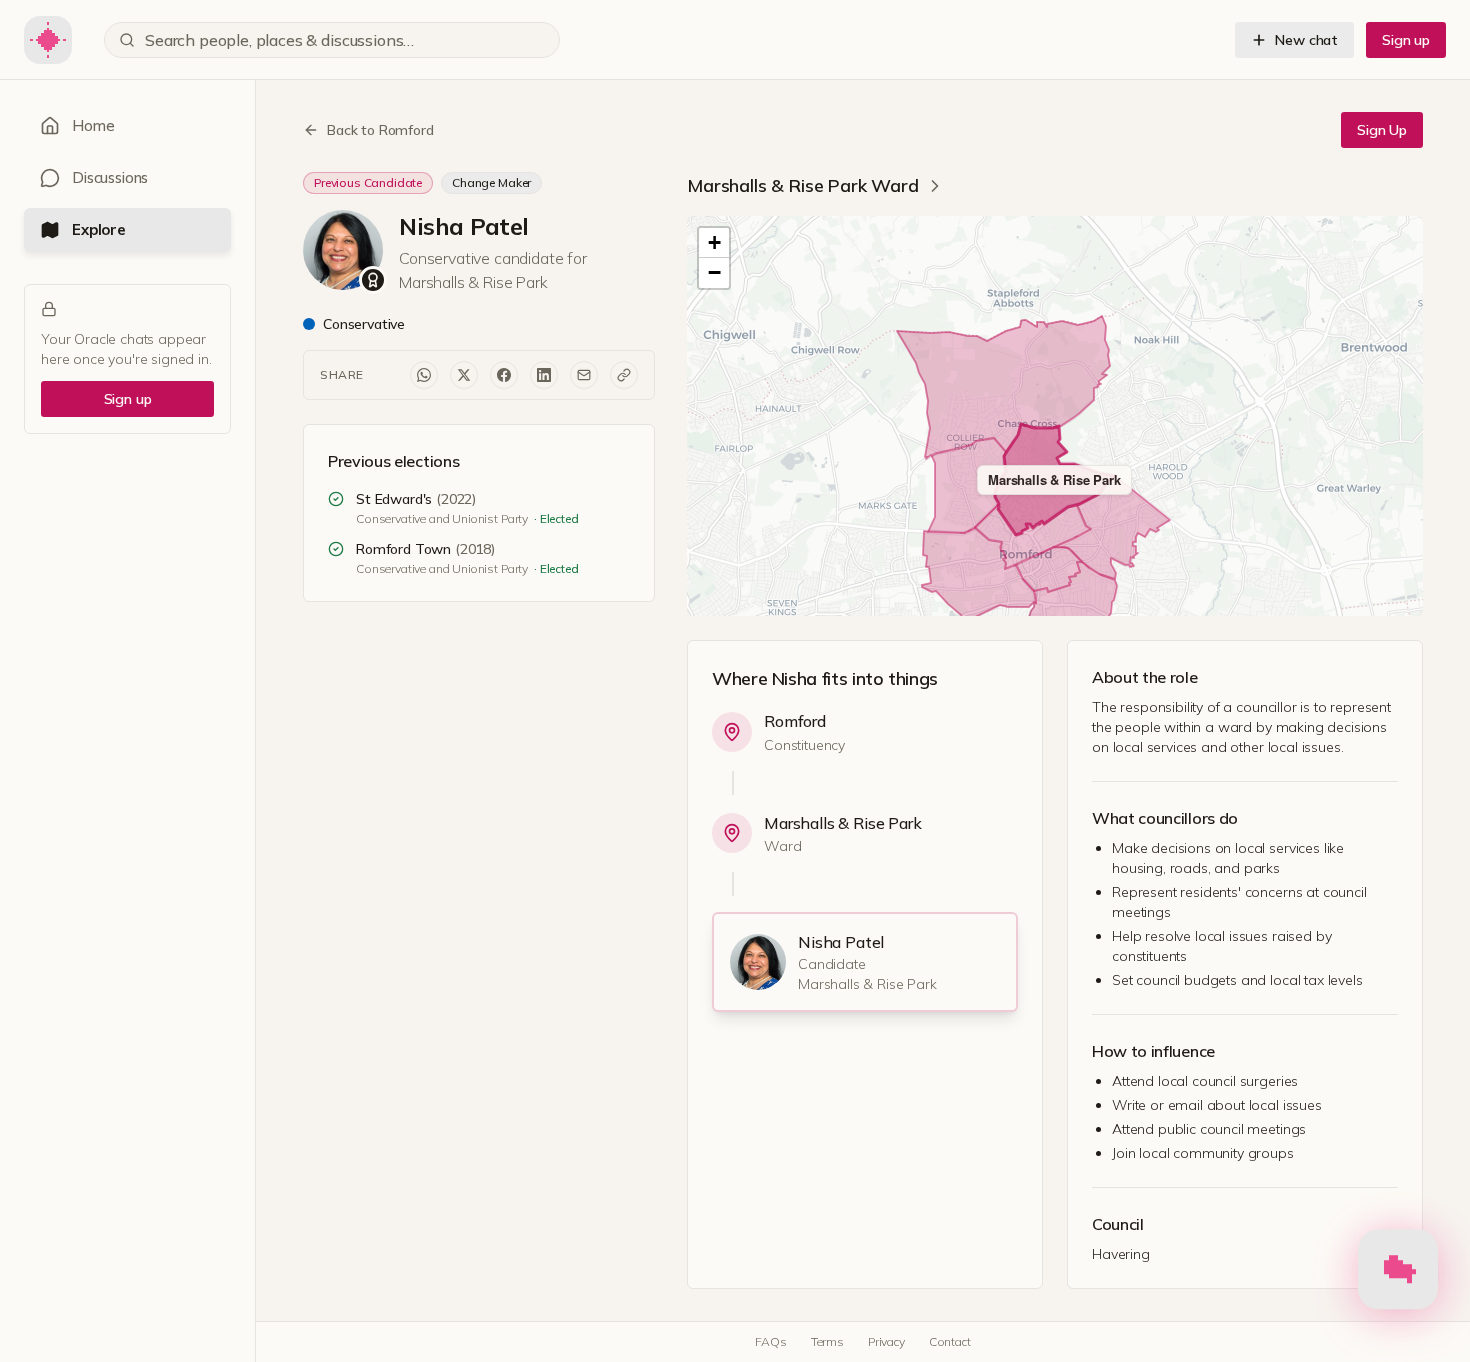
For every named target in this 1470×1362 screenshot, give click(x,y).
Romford (795, 721)
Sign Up (1382, 130)
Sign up (1406, 40)
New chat (1306, 40)
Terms (827, 1341)
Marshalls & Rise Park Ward (803, 185)
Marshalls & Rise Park (843, 823)
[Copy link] (624, 375)
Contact (950, 1341)
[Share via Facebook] (504, 375)
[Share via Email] (584, 375)
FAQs (770, 1341)
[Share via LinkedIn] (544, 375)
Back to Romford (380, 130)
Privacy (886, 1341)
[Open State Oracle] (1398, 1274)
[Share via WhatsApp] (424, 375)
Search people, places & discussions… (279, 40)
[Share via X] (464, 375)
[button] (714, 243)
